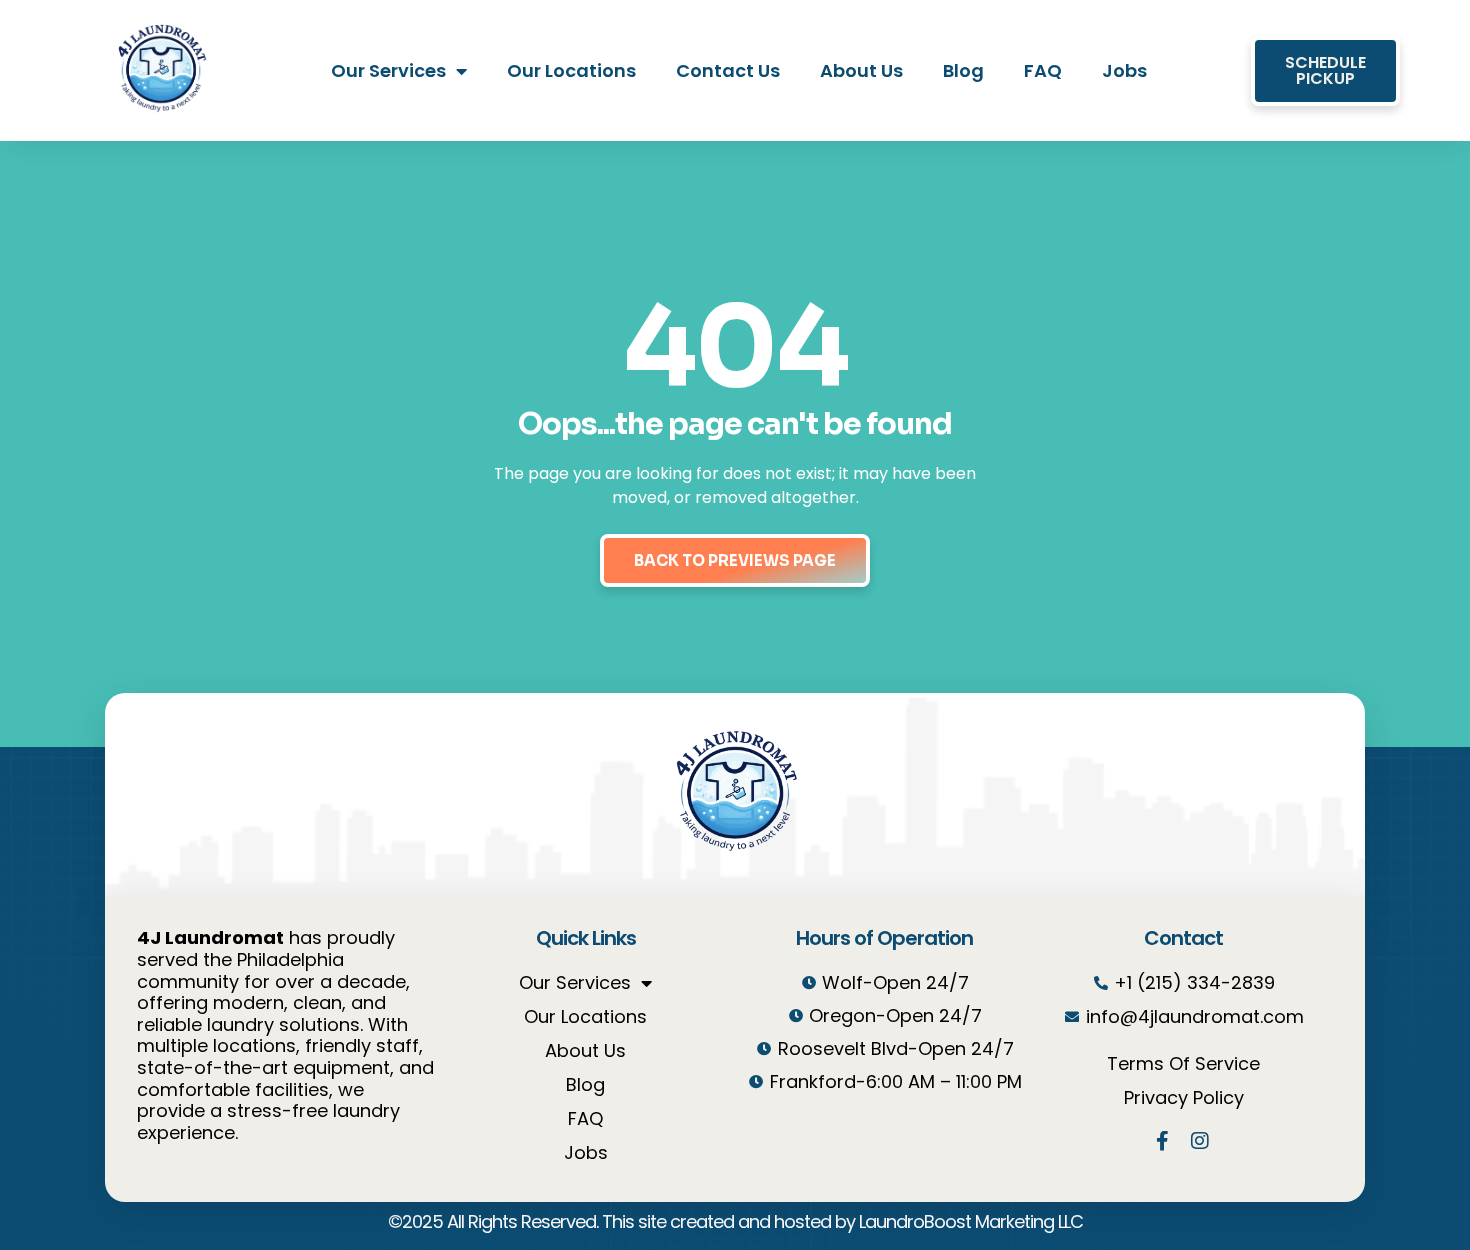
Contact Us (728, 70)
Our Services (388, 70)
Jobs (1124, 70)
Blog (963, 70)
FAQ (1043, 70)
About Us (861, 70)
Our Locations (571, 70)
